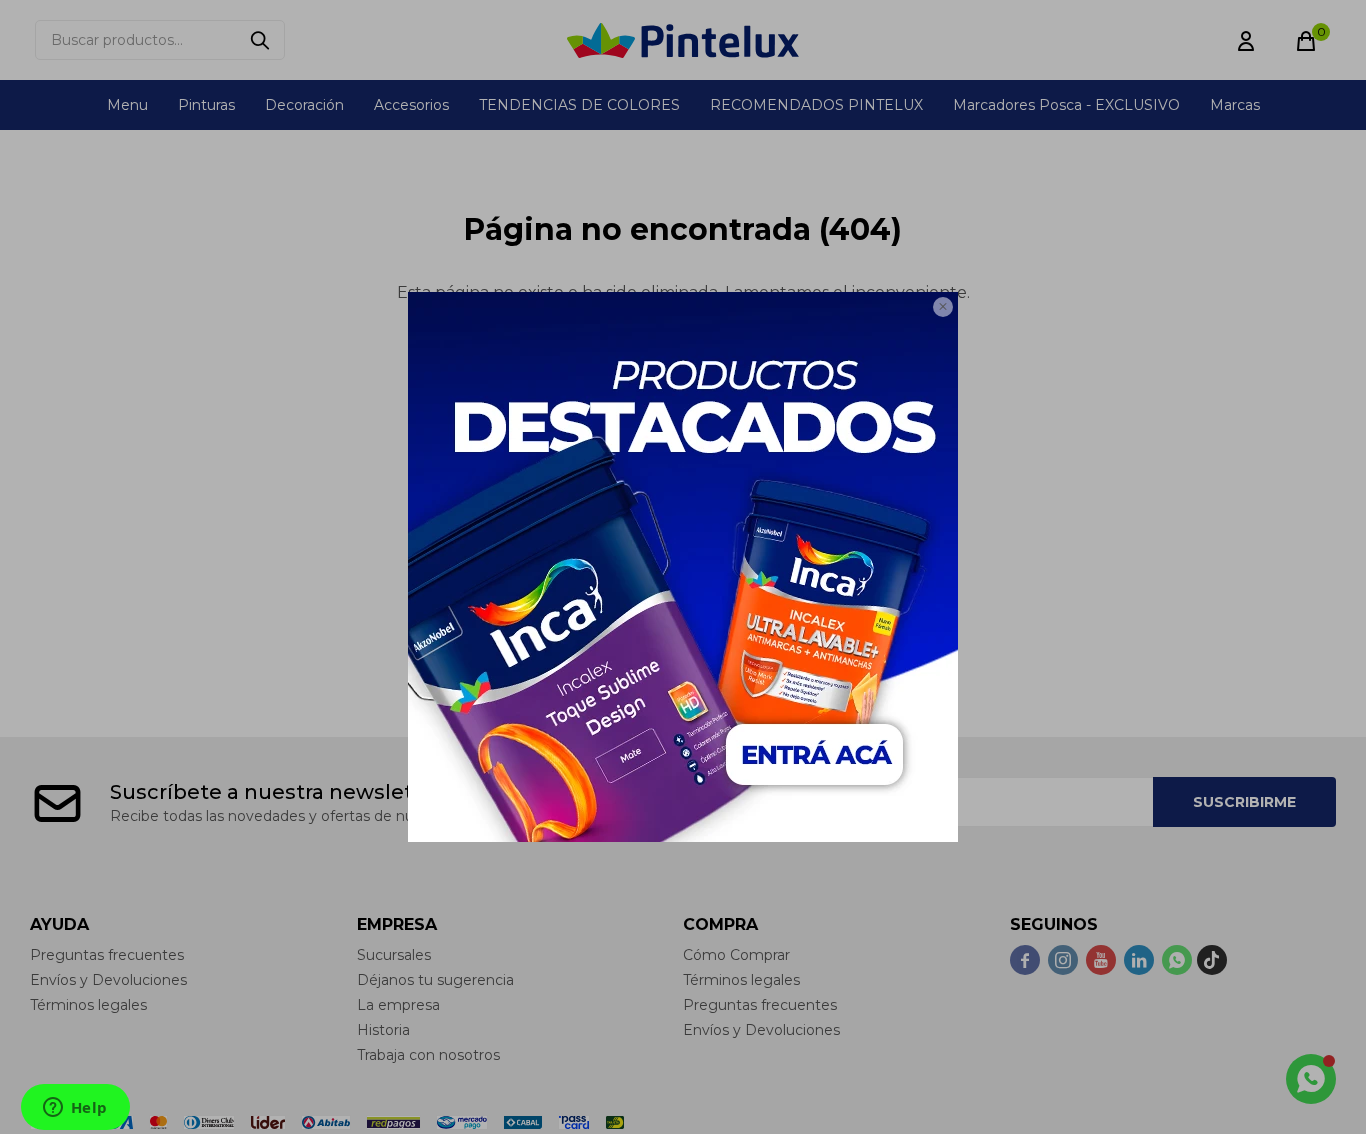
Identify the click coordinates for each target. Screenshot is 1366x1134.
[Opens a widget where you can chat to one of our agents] (75, 1109)
